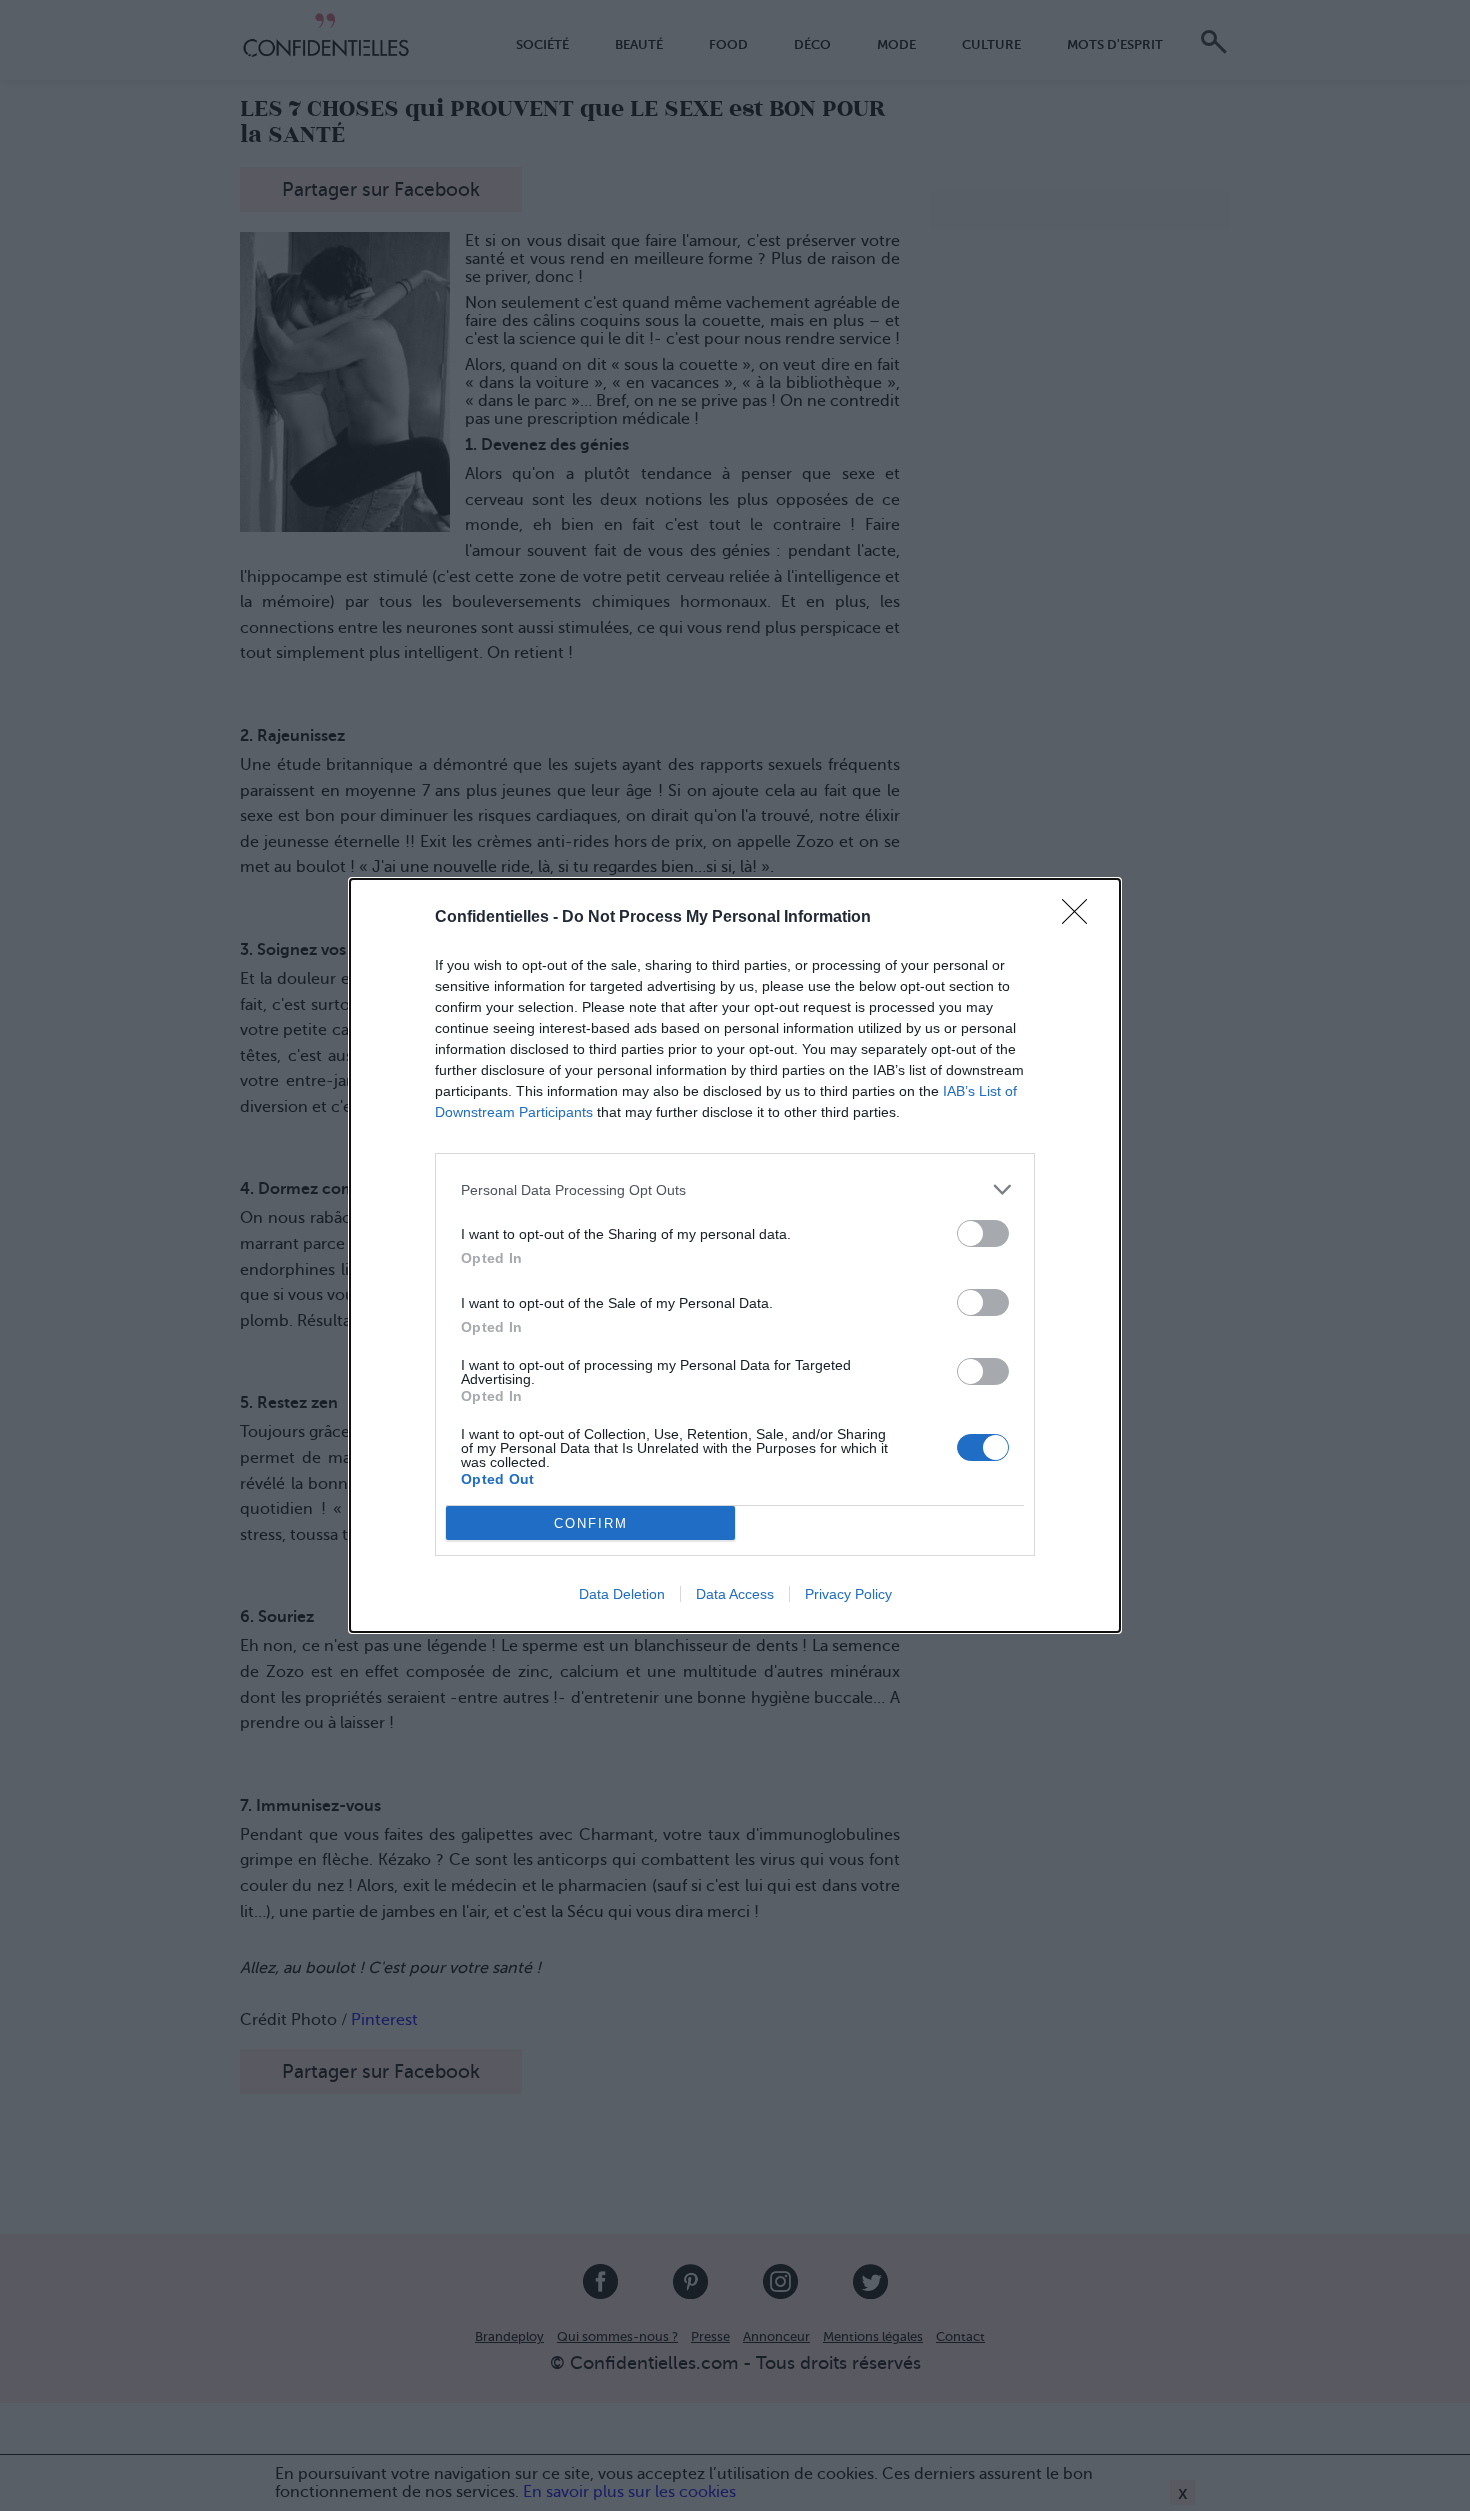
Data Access (735, 1594)
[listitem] (735, 1189)
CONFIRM (591, 1523)
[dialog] (735, 1255)
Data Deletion (622, 1594)
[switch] (983, 1233)
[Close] (1081, 918)
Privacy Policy (848, 1594)
